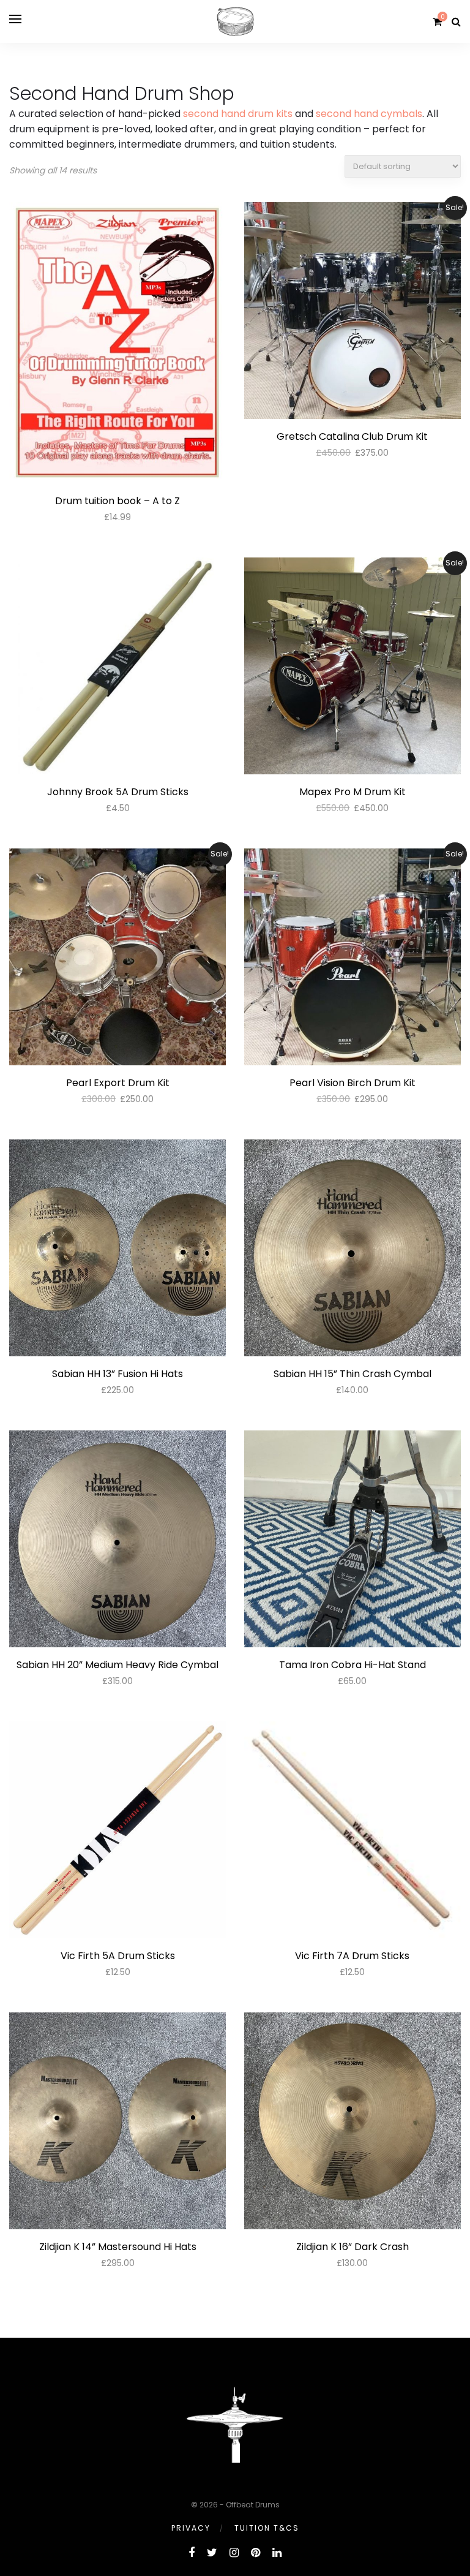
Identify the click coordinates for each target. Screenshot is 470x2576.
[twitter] (212, 2552)
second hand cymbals (369, 114)
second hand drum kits (238, 114)
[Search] (456, 22)
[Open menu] (15, 19)
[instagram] (234, 2552)
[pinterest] (256, 2552)
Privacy (191, 2528)
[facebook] (192, 2552)
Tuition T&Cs (267, 2528)
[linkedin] (277, 2552)
